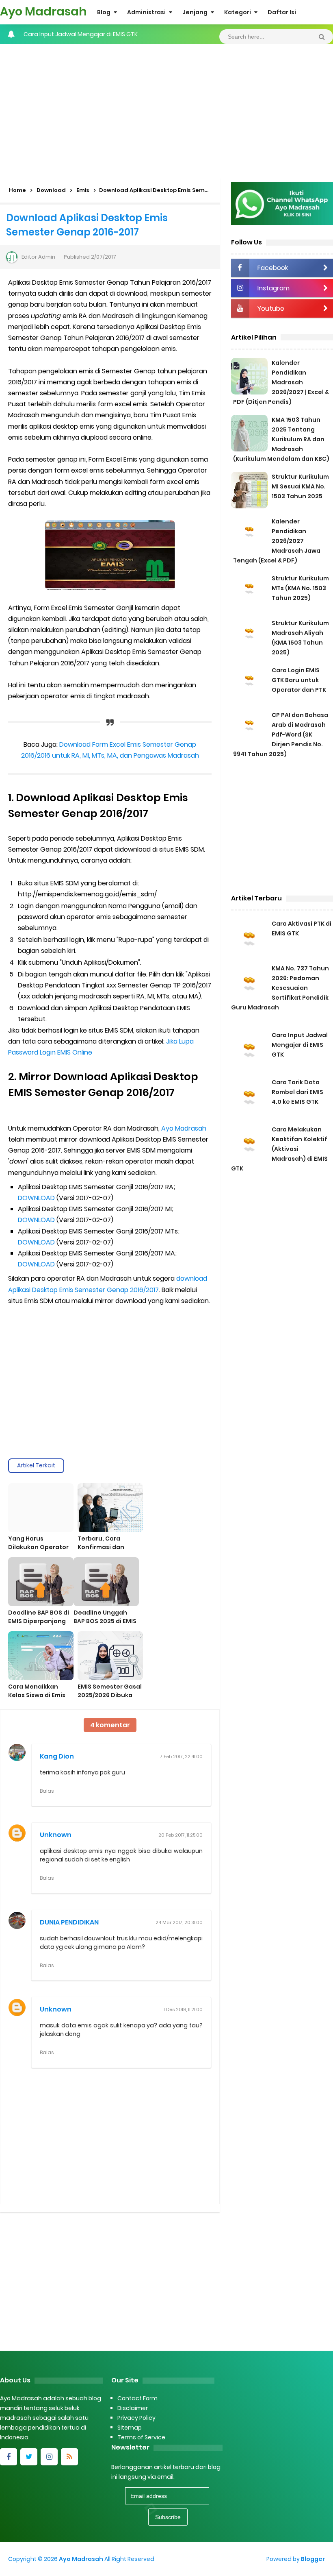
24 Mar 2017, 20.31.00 (179, 1922)
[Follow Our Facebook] (9, 2457)
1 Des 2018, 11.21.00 (183, 2009)
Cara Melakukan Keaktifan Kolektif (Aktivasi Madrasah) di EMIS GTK (279, 1149)
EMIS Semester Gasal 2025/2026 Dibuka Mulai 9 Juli (110, 1695)
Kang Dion (57, 1756)
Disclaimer (133, 2408)
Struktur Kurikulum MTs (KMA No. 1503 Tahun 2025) (300, 588)
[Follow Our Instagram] (49, 2457)
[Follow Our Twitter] (29, 2457)
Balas (47, 1791)
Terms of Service (141, 2437)
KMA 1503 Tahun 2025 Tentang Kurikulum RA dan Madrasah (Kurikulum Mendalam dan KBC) (281, 439)
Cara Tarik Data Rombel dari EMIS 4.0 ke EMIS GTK (93, 34)
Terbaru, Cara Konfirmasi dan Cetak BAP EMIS (101, 1547)
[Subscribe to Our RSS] (69, 2457)
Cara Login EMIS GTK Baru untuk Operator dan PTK (299, 680)
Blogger (313, 2559)
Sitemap (130, 2428)
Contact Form (137, 2398)
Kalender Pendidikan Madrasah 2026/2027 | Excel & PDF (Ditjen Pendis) (281, 382)
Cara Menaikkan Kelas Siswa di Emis (37, 1691)
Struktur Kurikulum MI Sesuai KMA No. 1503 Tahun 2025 (300, 486)
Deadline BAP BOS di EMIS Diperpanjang (39, 1617)
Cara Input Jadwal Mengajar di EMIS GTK (300, 1045)
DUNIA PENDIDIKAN (69, 1922)
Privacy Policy (136, 2418)
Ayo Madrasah (184, 1128)
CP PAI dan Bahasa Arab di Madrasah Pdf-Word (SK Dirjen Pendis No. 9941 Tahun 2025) (281, 734)
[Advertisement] (166, 109)
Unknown (56, 1835)
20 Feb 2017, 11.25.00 (181, 1835)
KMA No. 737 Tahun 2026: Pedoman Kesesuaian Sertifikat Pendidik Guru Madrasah (280, 988)
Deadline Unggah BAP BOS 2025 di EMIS (105, 1617)
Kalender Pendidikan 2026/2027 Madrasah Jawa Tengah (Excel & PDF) (277, 541)
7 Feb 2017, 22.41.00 (181, 1757)
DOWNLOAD (36, 1198)
